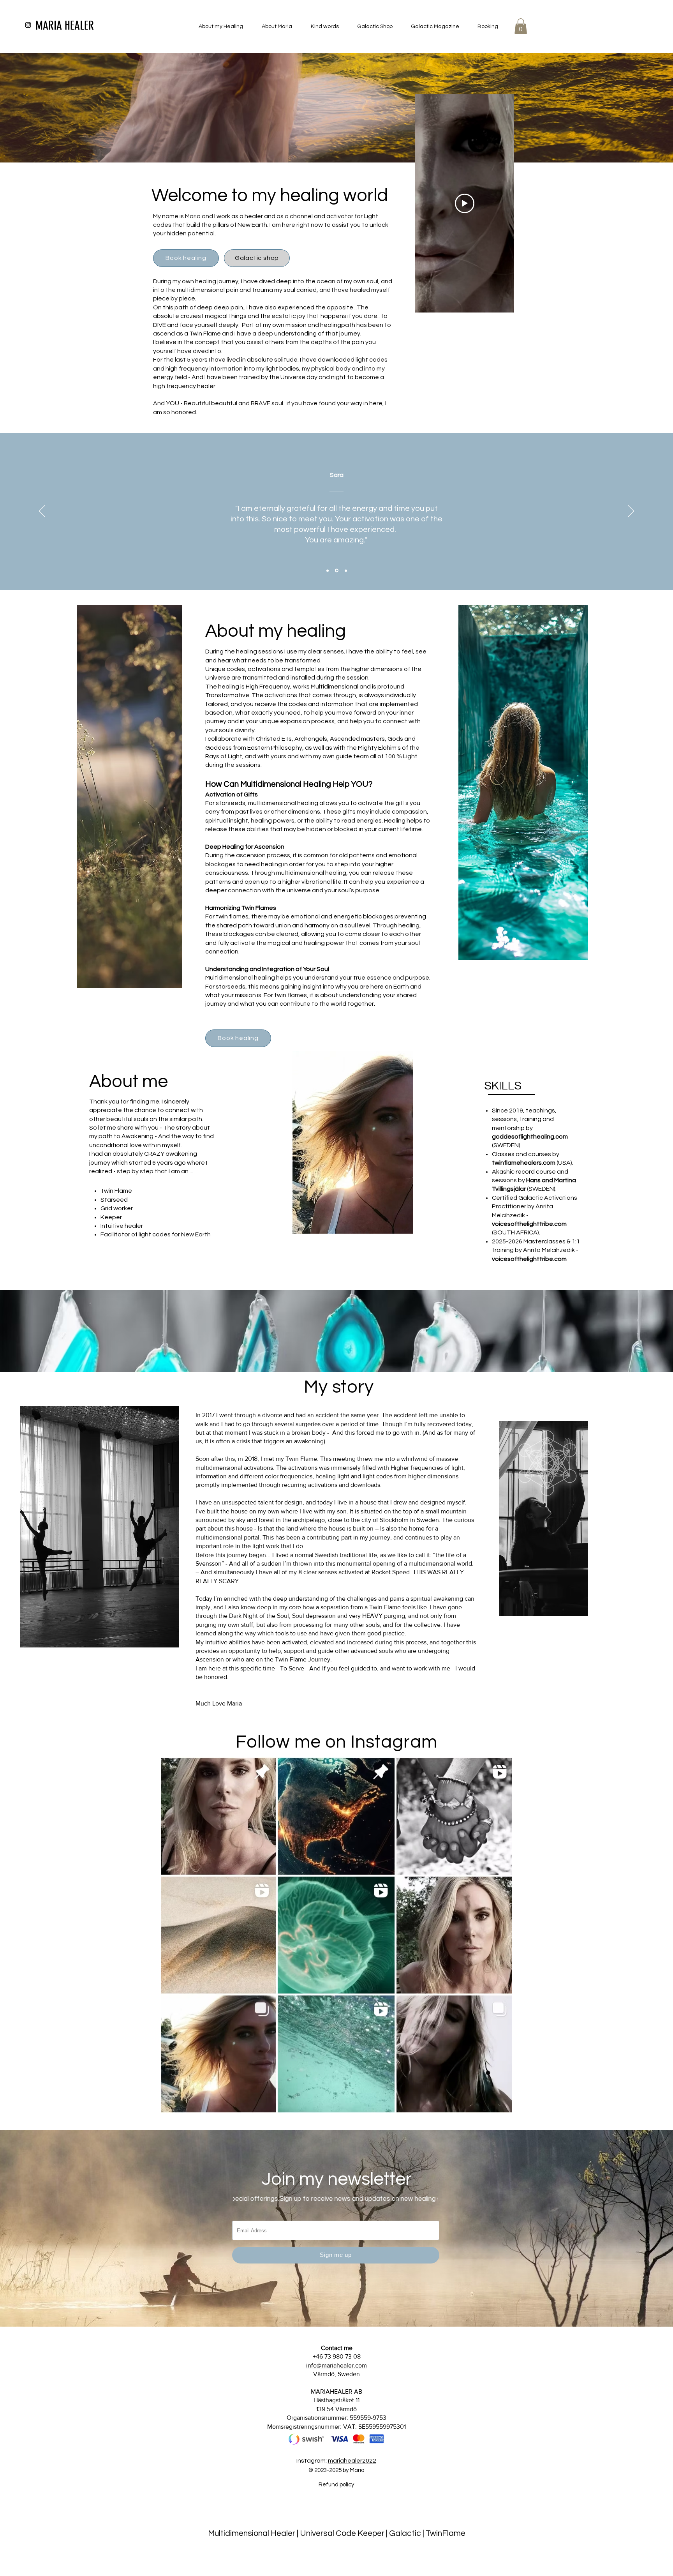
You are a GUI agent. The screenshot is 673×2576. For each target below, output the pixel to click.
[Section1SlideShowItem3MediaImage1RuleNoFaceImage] (345, 571)
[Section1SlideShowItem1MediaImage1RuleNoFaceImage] (328, 570)
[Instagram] (28, 25)
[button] (521, 26)
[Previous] (42, 512)
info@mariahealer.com (336, 2365)
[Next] (631, 512)
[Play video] (465, 203)
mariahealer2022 (352, 2461)
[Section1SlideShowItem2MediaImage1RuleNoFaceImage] (336, 570)
